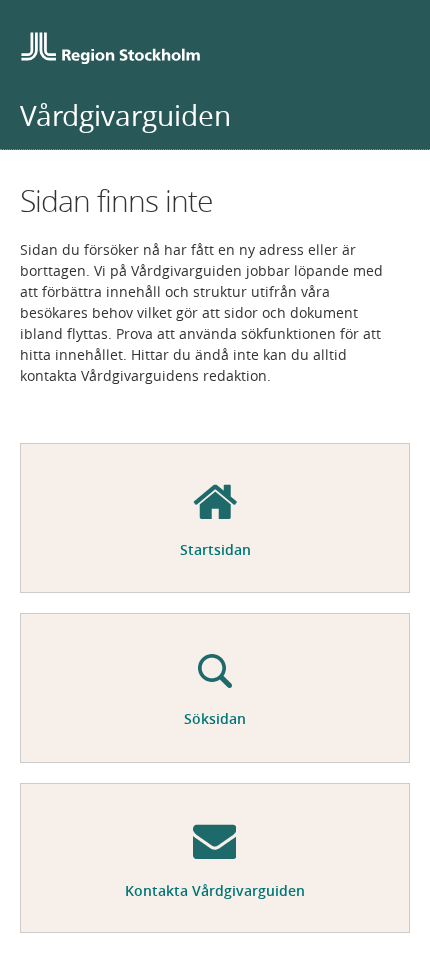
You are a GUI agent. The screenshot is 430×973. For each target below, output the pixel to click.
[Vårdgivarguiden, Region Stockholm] (110, 50)
